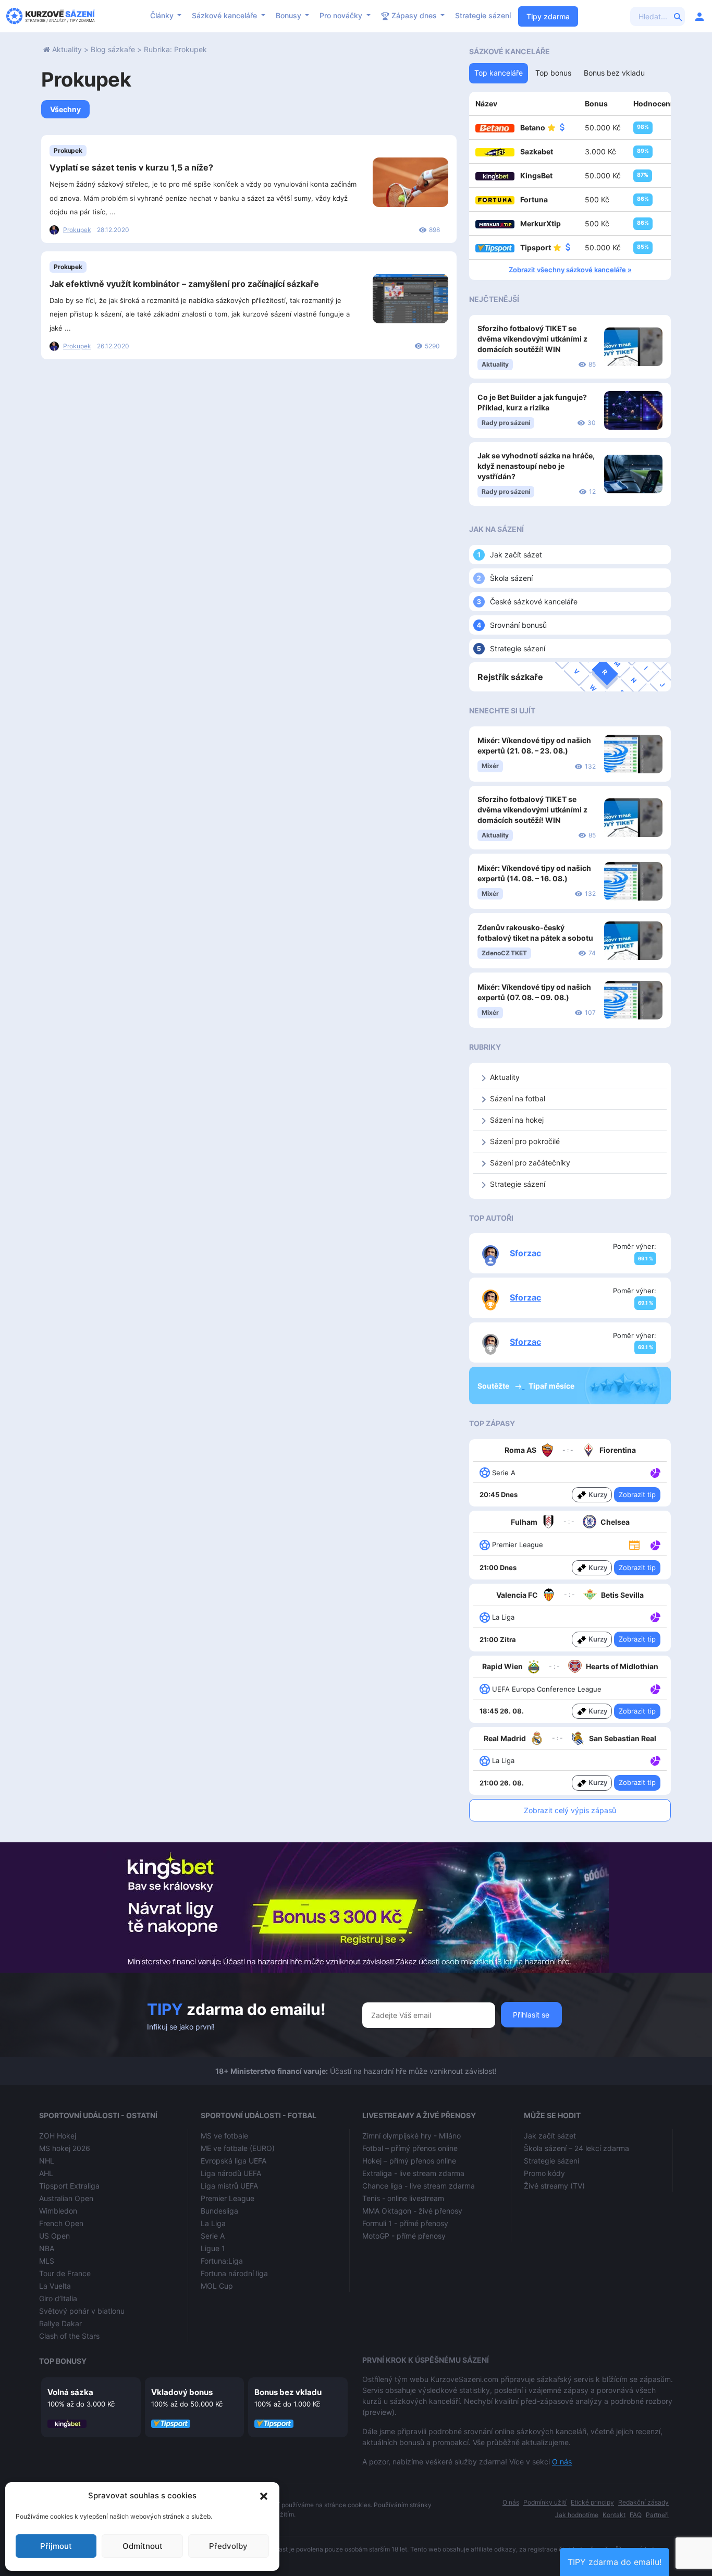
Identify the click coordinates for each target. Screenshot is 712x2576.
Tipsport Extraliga (69, 2186)
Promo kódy (544, 2173)
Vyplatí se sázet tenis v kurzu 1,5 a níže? (131, 167)
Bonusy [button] (290, 15)
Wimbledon (58, 2211)
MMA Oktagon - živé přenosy (412, 2211)
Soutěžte (494, 1386)
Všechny (65, 109)
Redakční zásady (643, 2502)
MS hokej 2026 (65, 2148)
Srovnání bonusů (518, 625)
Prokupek (68, 150)
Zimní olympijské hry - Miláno (412, 2136)
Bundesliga (219, 2211)
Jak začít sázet (516, 555)
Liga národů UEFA (231, 2173)
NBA (47, 2248)
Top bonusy (63, 2361)
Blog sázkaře (113, 49)
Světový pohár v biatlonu (82, 2311)
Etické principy (592, 2502)
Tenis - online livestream (403, 2198)
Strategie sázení (483, 15)
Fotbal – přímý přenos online (410, 2148)
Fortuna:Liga (222, 2261)
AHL (46, 2173)
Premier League (228, 2198)
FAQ (636, 2515)
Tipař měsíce (551, 1386)
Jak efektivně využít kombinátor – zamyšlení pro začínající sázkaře (184, 284)
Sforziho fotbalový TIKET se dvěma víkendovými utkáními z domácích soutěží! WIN (532, 339)
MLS (47, 2261)
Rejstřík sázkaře (510, 677)
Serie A (213, 2236)
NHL (47, 2161)
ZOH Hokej (58, 2136)
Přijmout (56, 2546)
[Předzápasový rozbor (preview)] (634, 1544)
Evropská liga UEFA (234, 2161)
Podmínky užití (545, 2502)
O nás (562, 2462)
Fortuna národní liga (234, 2273)
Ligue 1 (213, 2248)
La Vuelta (55, 2286)
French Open (61, 2223)
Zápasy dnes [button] (414, 15)
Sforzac (525, 1253)
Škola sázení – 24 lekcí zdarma (576, 2148)
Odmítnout (143, 2546)
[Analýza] (655, 1472)
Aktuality (67, 49)
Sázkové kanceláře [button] (225, 15)
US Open (54, 2236)
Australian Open (66, 2198)
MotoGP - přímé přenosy (404, 2236)
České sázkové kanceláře (534, 602)
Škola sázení (511, 578)
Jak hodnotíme (577, 2515)
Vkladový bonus (182, 2392)
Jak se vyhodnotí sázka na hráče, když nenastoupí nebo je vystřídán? (536, 466)
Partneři (657, 2515)
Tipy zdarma (548, 16)
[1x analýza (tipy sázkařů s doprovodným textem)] (654, 1472)
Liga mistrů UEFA (229, 2186)
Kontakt (614, 2515)
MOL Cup (217, 2286)
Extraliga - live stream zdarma (413, 2173)
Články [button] (163, 15)
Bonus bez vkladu (288, 2392)
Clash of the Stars (69, 2336)
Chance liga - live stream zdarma (419, 2186)
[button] (264, 2496)
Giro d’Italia (58, 2298)
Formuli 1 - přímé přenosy (405, 2223)
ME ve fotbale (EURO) (238, 2148)
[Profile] (699, 16)
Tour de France (65, 2273)
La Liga (213, 2223)
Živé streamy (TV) (554, 2186)
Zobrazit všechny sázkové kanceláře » (570, 270)
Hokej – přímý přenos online (409, 2161)
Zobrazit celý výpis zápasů (570, 1810)
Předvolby (228, 2546)
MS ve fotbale (224, 2136)
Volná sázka (70, 2392)
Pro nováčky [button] (342, 15)
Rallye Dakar (60, 2323)
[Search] (678, 16)
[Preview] (634, 1545)
